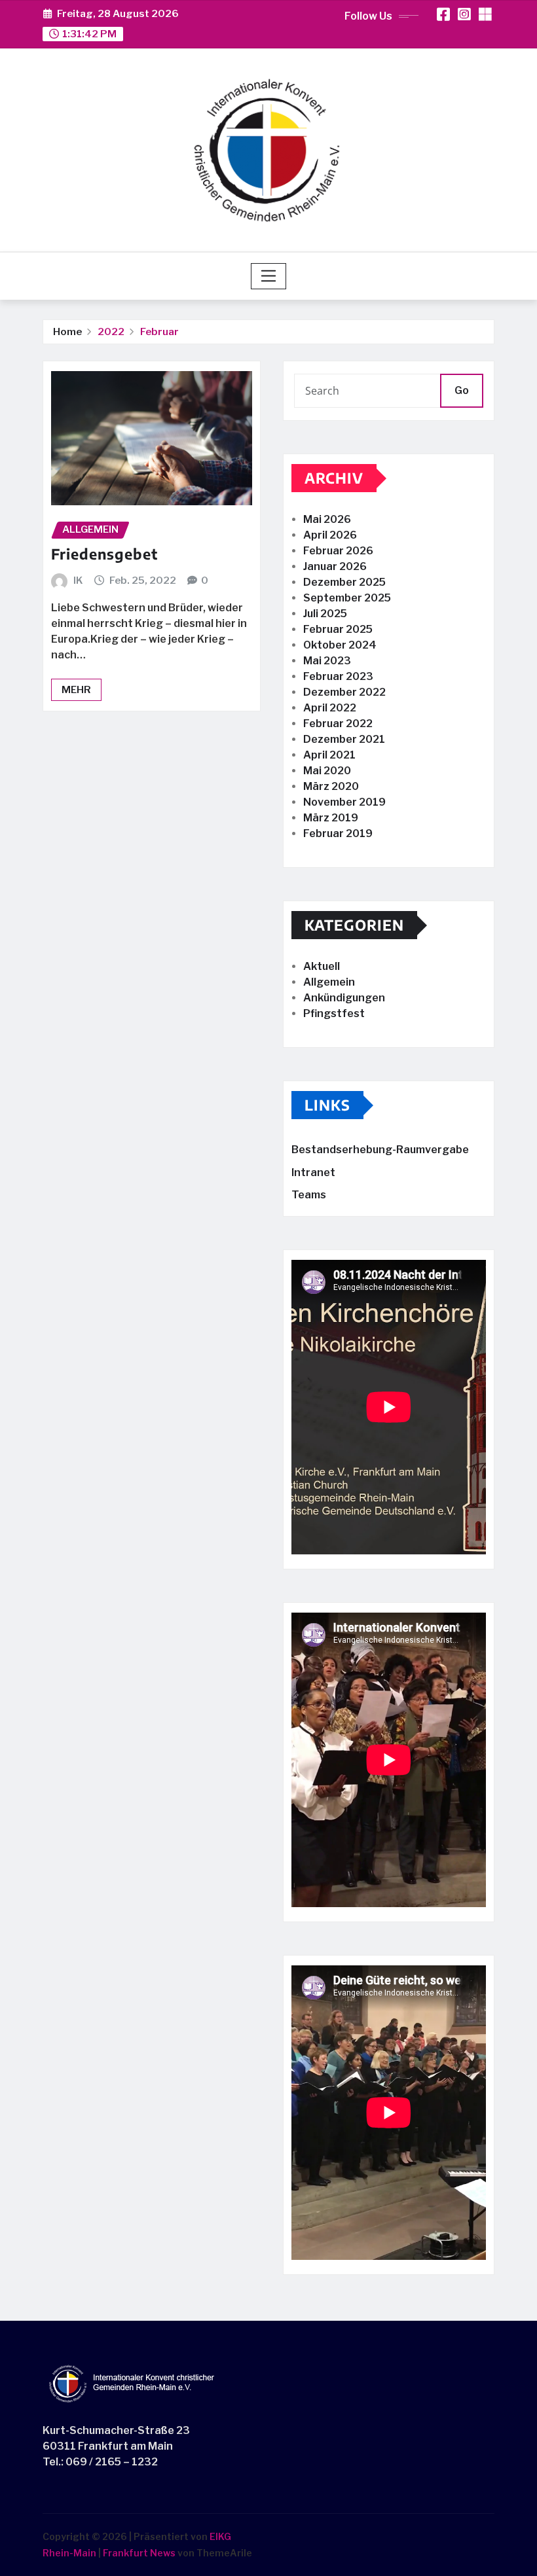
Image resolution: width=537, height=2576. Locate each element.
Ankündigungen (344, 998)
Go (462, 390)
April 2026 (330, 535)
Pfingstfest (334, 1013)
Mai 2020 (327, 771)
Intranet (313, 1172)
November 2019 (344, 802)
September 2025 (347, 598)
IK (78, 581)
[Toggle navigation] (269, 276)
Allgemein (329, 982)
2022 (111, 332)
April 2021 (329, 755)
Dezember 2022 (344, 692)
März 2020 (331, 786)
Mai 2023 (327, 661)
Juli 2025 (325, 614)
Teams (309, 1195)
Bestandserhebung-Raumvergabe (380, 1150)
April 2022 (330, 708)
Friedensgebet (104, 554)
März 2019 (331, 818)
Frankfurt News (139, 2553)
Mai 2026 (327, 519)
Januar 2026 (335, 566)
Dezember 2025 (344, 582)
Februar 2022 (338, 724)
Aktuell (322, 966)
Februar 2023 (338, 676)
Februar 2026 (338, 551)
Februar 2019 (338, 833)
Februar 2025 (338, 629)
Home (67, 332)
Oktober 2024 (340, 645)
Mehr (76, 690)
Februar (159, 332)
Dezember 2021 (344, 739)
